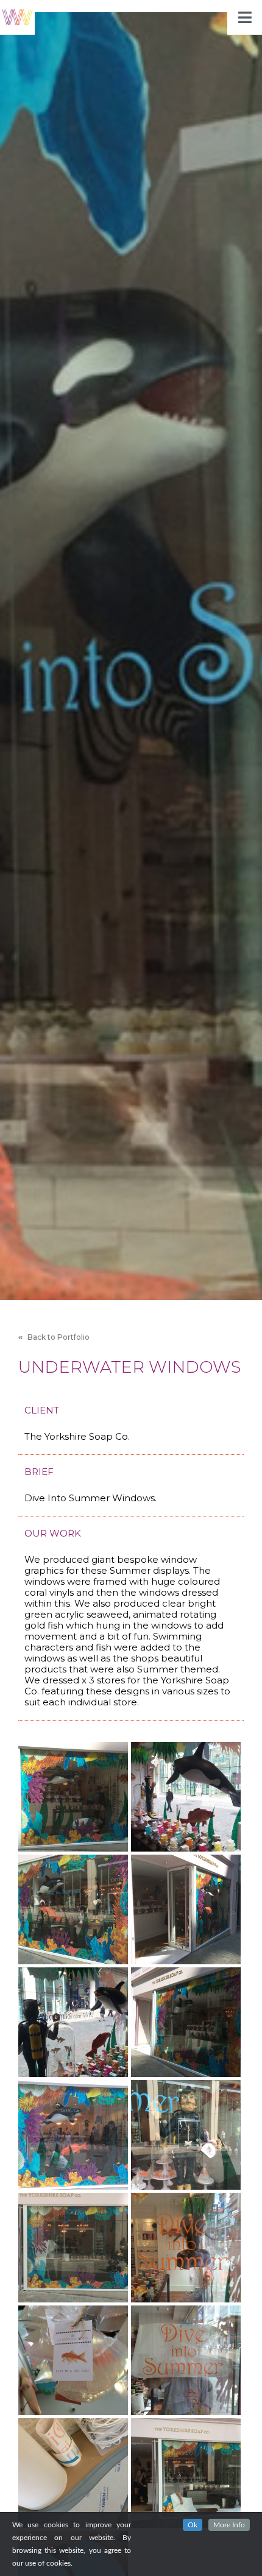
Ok (193, 2525)
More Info (229, 2525)
